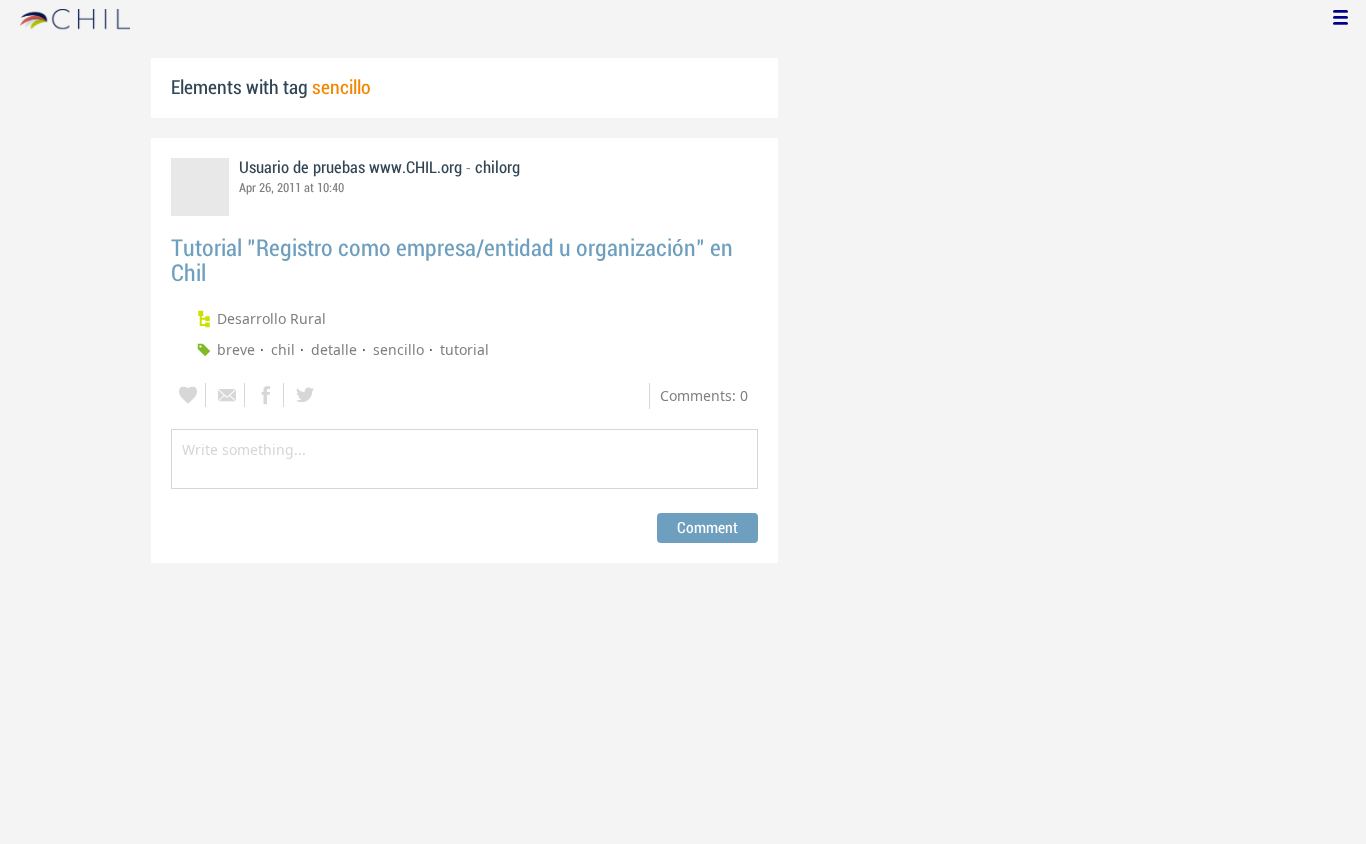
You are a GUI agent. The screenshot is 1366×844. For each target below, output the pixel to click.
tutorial (464, 349)
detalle (334, 349)
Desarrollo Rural (271, 318)
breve (236, 349)
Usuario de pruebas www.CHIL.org (350, 168)
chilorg (497, 168)
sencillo (398, 349)
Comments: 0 (704, 395)
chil (283, 349)
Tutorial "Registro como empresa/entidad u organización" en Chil (452, 261)
